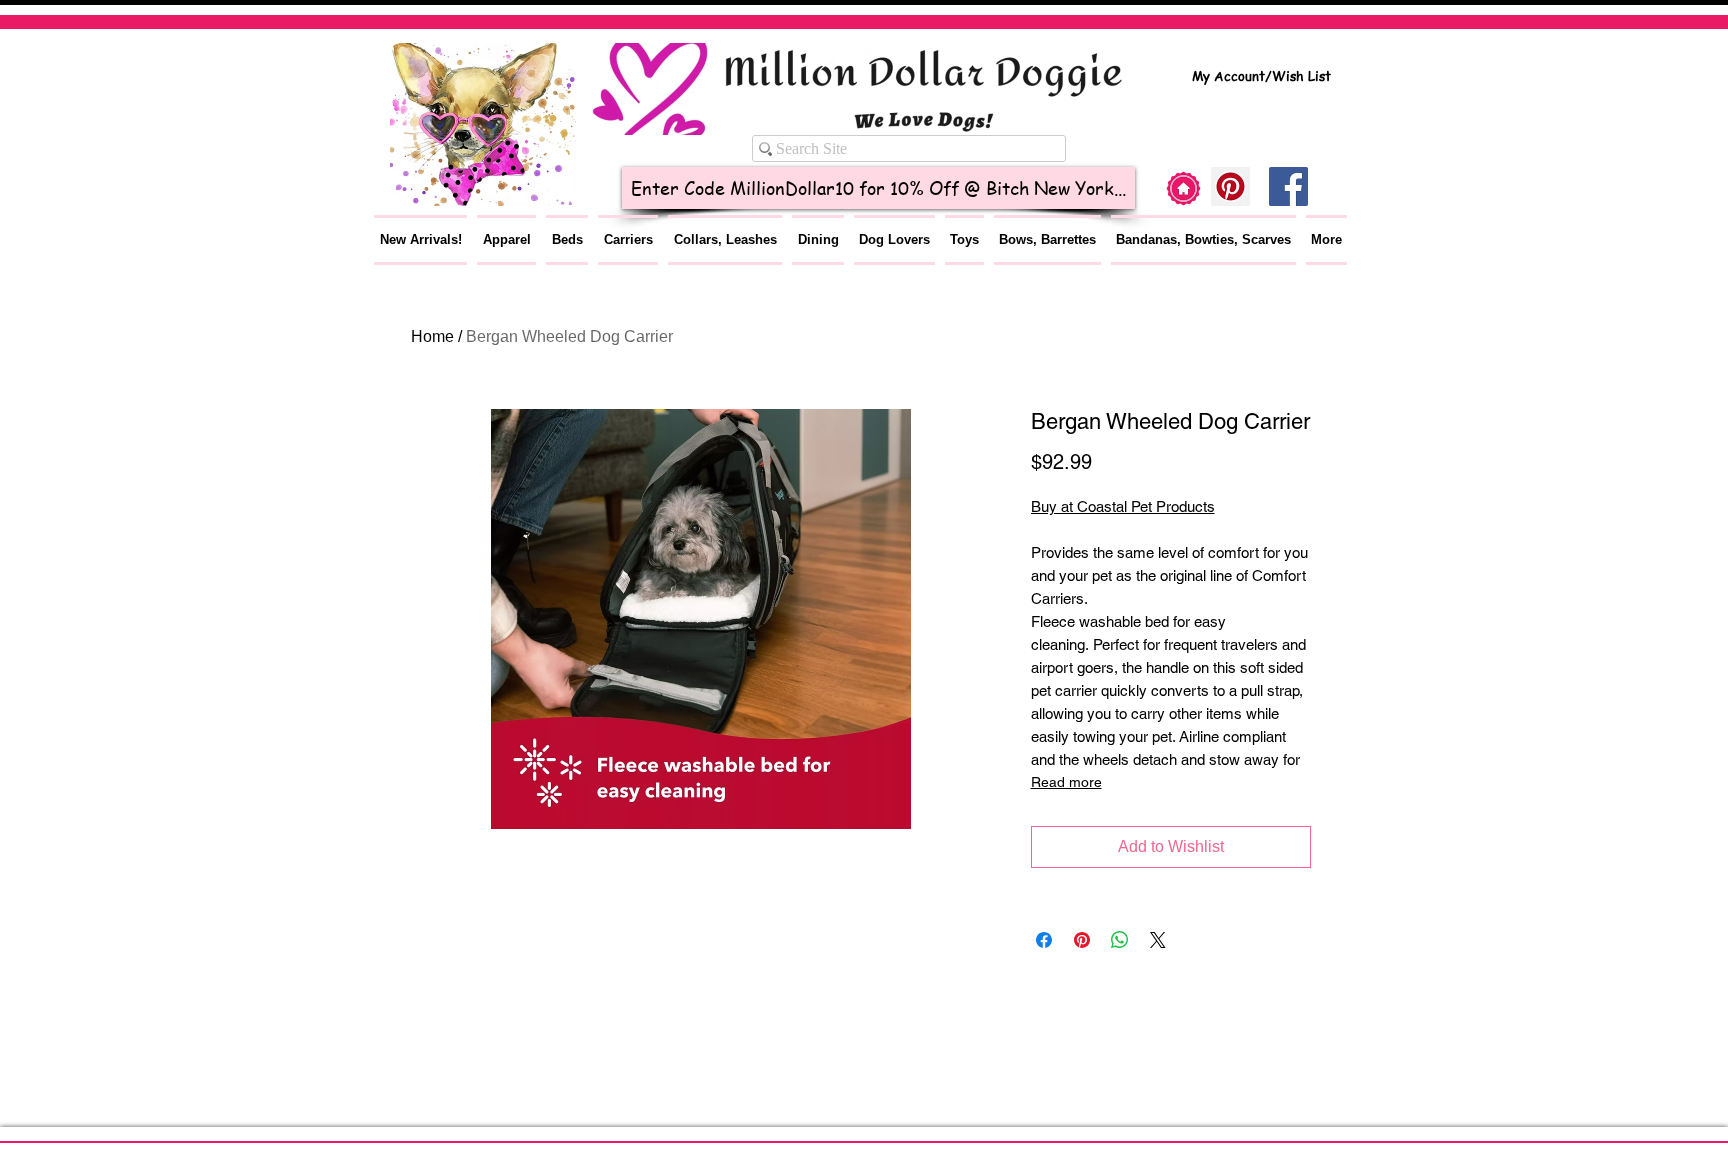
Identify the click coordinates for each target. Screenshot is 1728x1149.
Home (432, 336)
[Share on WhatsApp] (1120, 940)
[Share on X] (1158, 940)
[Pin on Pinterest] (1082, 940)
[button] (506, 240)
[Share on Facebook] (1044, 940)
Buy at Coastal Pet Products (1123, 506)
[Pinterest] (1230, 186)
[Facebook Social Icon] (1288, 186)
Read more (1066, 782)
